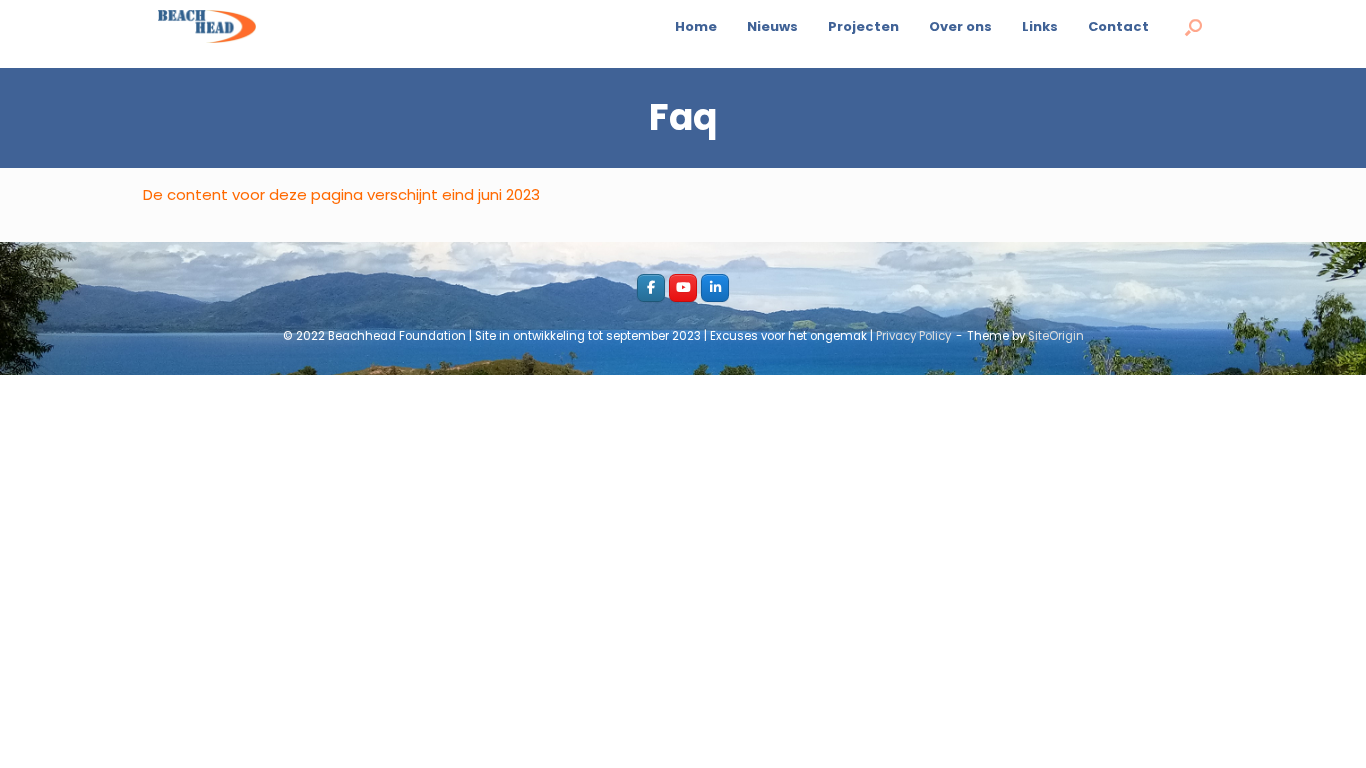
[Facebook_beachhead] (651, 288)
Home (696, 26)
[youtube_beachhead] (683, 288)
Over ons (960, 26)
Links (1040, 26)
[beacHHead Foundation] (207, 26)
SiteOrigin (1056, 336)
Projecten (863, 26)
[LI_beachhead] (715, 288)
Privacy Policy (913, 336)
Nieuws (772, 26)
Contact (1118, 26)
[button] (1193, 26)
